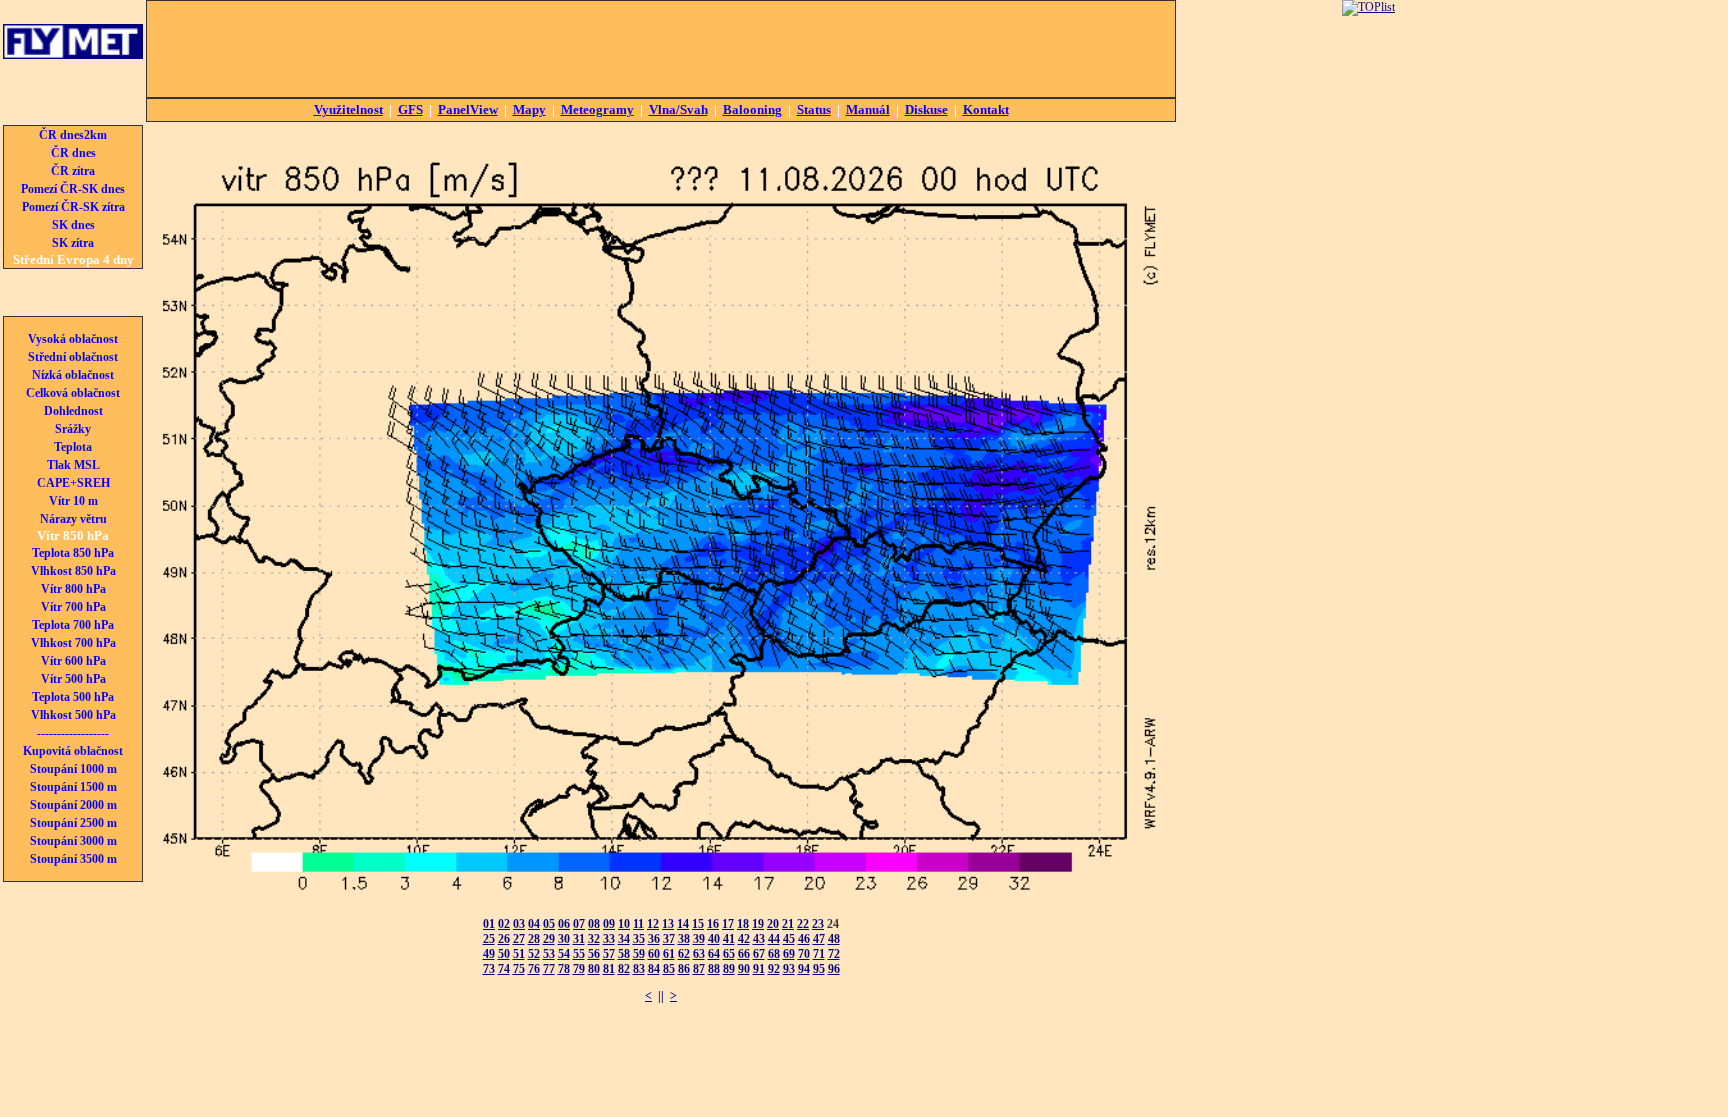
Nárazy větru (73, 519)
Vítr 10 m (73, 501)
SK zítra (73, 243)
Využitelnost (348, 109)
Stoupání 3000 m (73, 841)
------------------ (73, 733)
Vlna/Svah (678, 109)
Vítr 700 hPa (73, 607)
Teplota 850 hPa (73, 553)
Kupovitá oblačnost (73, 751)
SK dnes (73, 225)
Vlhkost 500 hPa (73, 715)
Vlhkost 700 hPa (73, 643)
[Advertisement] (661, 49)
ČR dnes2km (73, 135)
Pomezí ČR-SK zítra (73, 207)
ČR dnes (73, 153)
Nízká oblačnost (73, 375)
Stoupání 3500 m (73, 859)
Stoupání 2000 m (73, 805)
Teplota (73, 447)
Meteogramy (597, 109)
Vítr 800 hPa (73, 589)
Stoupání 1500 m (73, 787)
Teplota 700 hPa (73, 625)
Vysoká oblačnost (73, 339)
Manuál (868, 109)
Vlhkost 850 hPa (73, 571)
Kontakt (986, 109)
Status (814, 109)
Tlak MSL (73, 465)
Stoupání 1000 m (73, 769)
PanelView (468, 109)
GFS (410, 109)
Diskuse (926, 109)
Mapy (529, 109)
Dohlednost (73, 411)
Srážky (73, 429)
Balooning (752, 109)
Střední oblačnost (73, 357)
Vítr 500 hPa (73, 679)
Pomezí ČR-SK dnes (73, 189)
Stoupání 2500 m (73, 823)
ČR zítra (73, 171)
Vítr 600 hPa (73, 661)
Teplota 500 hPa (73, 697)
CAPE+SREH (73, 483)
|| (661, 996)
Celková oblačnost (73, 393)
